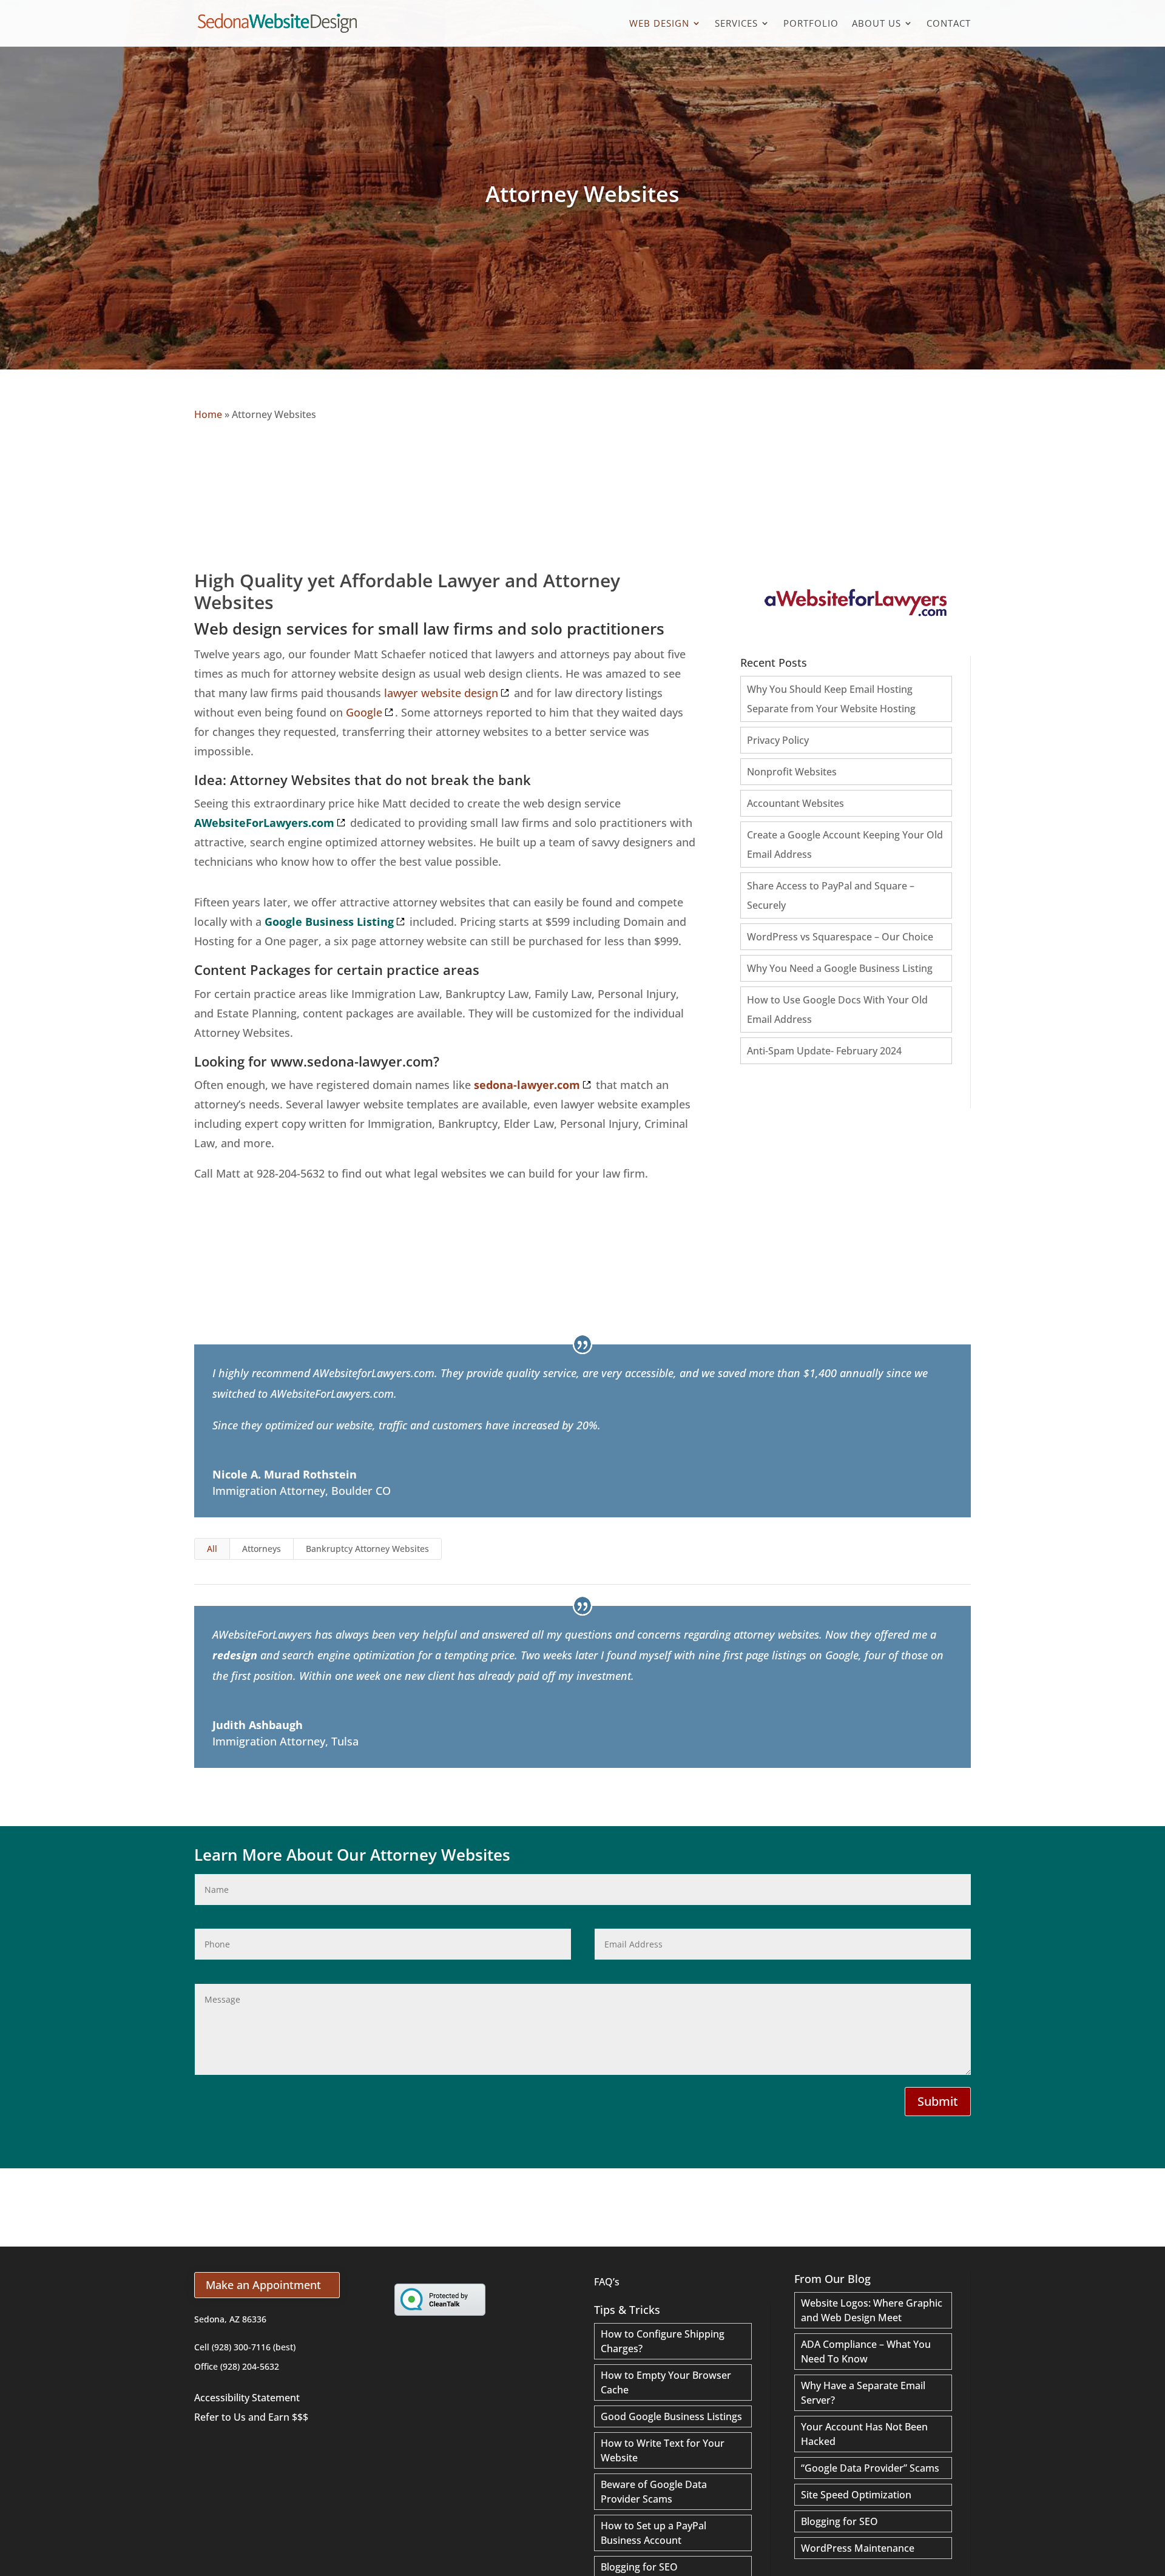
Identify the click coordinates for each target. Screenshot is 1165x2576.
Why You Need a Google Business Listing (840, 968)
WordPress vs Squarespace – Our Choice (840, 937)
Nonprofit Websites (792, 772)
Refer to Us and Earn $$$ (251, 2417)
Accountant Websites (795, 803)
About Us (876, 24)
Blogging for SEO (639, 2567)
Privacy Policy (778, 740)
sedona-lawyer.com (527, 1085)
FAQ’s (607, 2282)
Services (736, 24)
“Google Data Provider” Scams (870, 2468)
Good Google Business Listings (671, 2416)
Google (364, 712)
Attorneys (262, 1549)
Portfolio (811, 24)
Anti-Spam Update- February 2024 (824, 1051)
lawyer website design (441, 693)
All (212, 1549)
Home (208, 414)
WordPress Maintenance (858, 2548)
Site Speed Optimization (856, 2495)
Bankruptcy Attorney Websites (367, 1549)
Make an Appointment (263, 2285)
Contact (949, 24)
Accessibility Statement (247, 2398)
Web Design (659, 24)
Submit (938, 2101)
